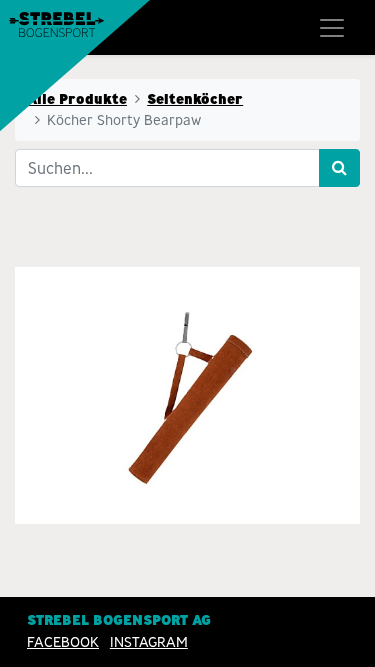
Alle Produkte (77, 99)
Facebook (63, 642)
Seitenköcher (195, 99)
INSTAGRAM (149, 642)
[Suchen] (339, 168)
